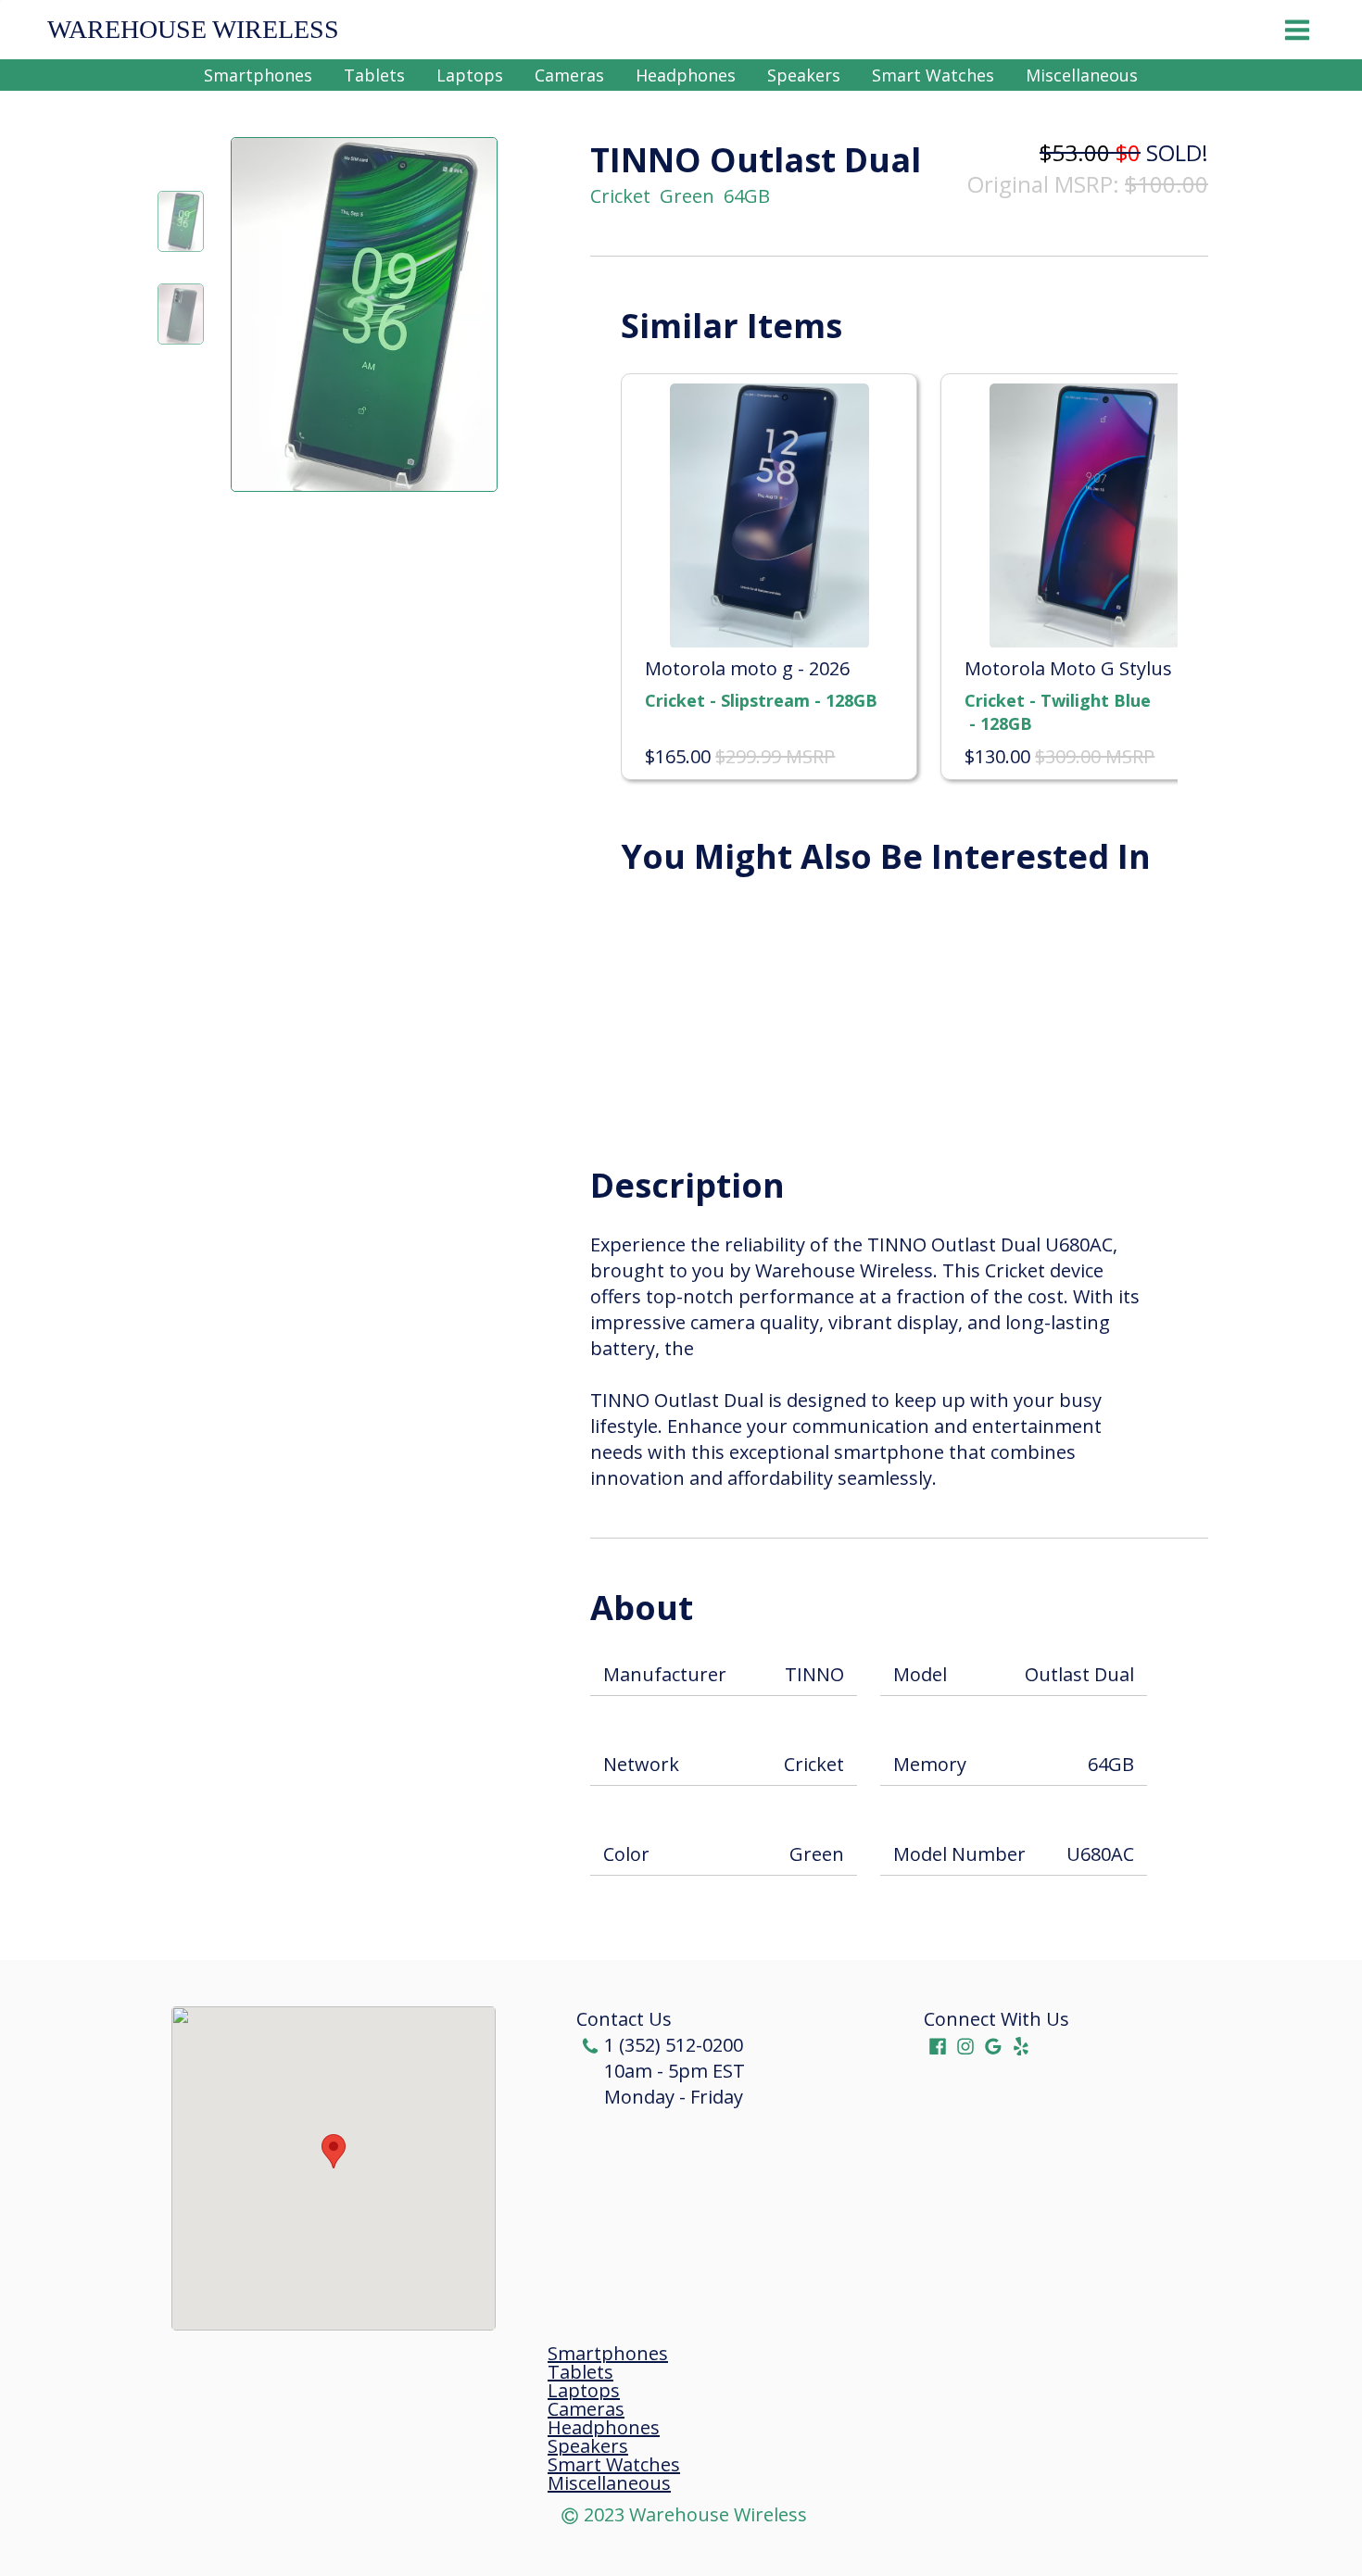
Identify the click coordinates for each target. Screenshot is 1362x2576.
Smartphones (258, 75)
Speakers (804, 75)
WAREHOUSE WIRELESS (193, 30)
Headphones (686, 75)
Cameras (569, 75)
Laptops (470, 75)
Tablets (374, 75)
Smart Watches (933, 75)
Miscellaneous (1082, 75)
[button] (334, 2151)
